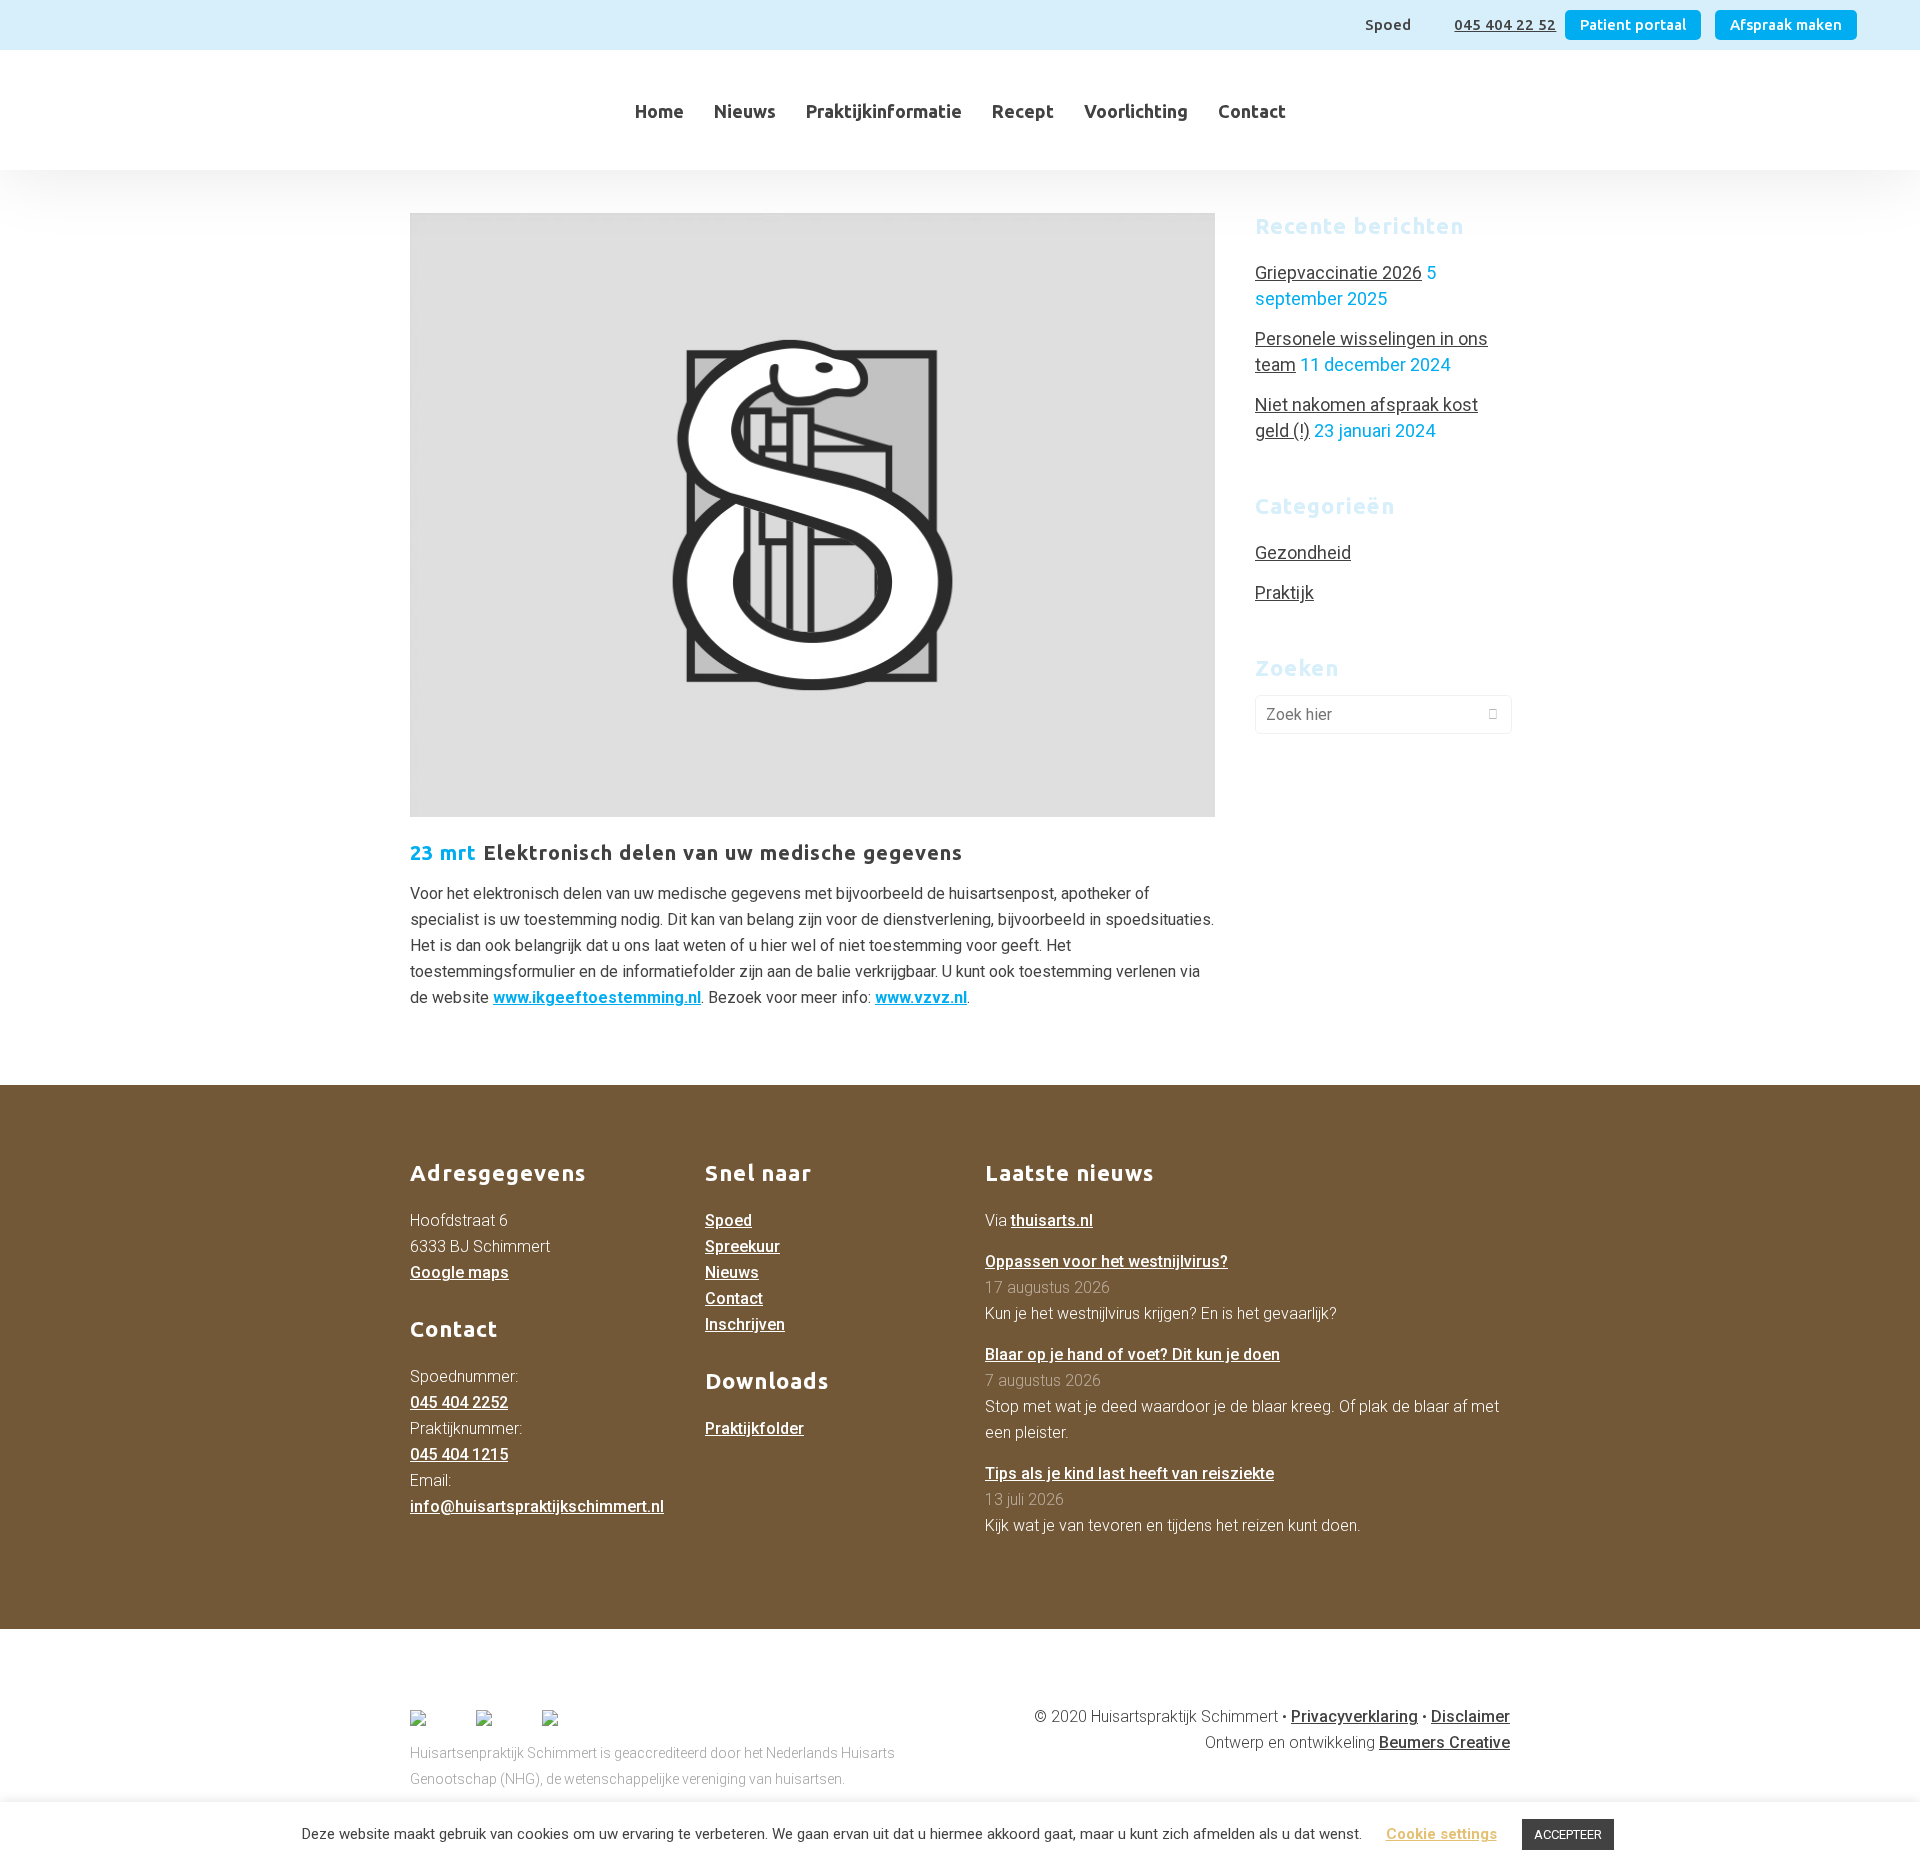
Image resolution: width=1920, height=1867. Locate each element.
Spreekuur (742, 1246)
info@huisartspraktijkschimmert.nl (537, 1506)
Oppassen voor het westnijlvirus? (1106, 1261)
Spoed (728, 1220)
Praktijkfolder (754, 1428)
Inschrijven (745, 1324)
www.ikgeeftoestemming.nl (597, 997)
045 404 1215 (459, 1454)
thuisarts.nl (1052, 1220)
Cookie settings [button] (1441, 1834)
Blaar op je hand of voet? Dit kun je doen (1132, 1354)
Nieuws (732, 1272)
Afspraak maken (1786, 24)
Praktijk (1284, 592)
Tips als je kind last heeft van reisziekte (1129, 1473)
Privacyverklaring (1354, 1716)
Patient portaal (1633, 24)
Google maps (459, 1272)
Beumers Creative (1444, 1742)
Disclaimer (1470, 1716)
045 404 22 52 (1505, 24)
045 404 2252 (459, 1402)
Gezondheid (1303, 552)
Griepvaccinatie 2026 (1338, 272)
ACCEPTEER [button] (1568, 1834)
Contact (734, 1298)
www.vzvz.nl (921, 997)
